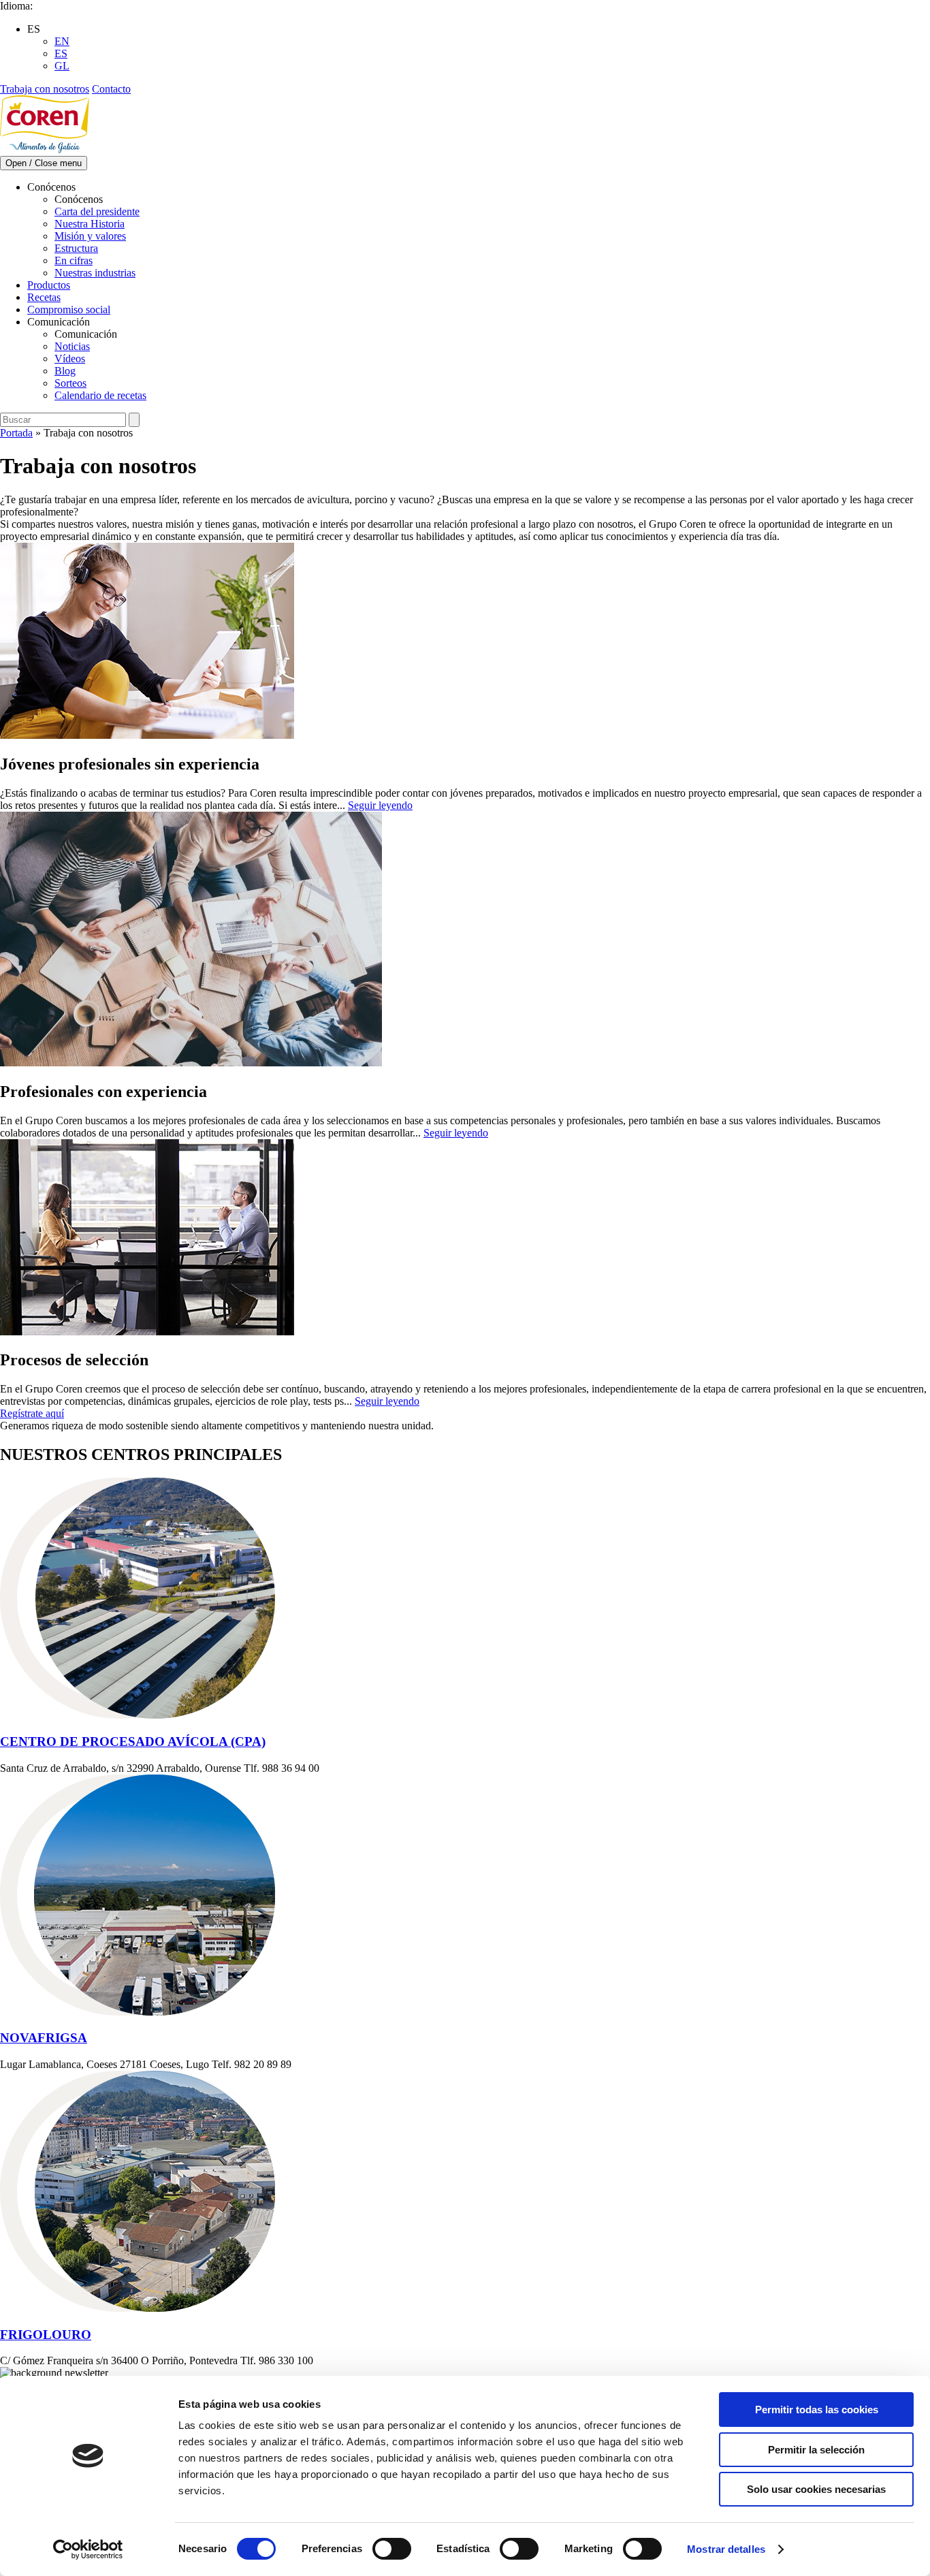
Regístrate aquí (32, 1413)
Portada (16, 433)
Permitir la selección (816, 2450)
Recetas (44, 297)
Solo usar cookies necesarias (816, 2489)
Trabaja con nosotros (45, 89)
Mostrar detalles (726, 2549)
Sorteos (70, 383)
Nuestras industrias (95, 273)
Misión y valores (90, 236)
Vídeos (70, 359)
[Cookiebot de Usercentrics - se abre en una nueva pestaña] (88, 2549)
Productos (49, 285)
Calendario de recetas (100, 395)
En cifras (74, 260)
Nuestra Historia (90, 224)
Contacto (111, 89)
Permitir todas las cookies (817, 2410)
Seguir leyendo (380, 805)
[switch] (392, 2549)
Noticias (72, 346)
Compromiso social (69, 309)
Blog (65, 371)
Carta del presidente (97, 211)
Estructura (76, 248)
